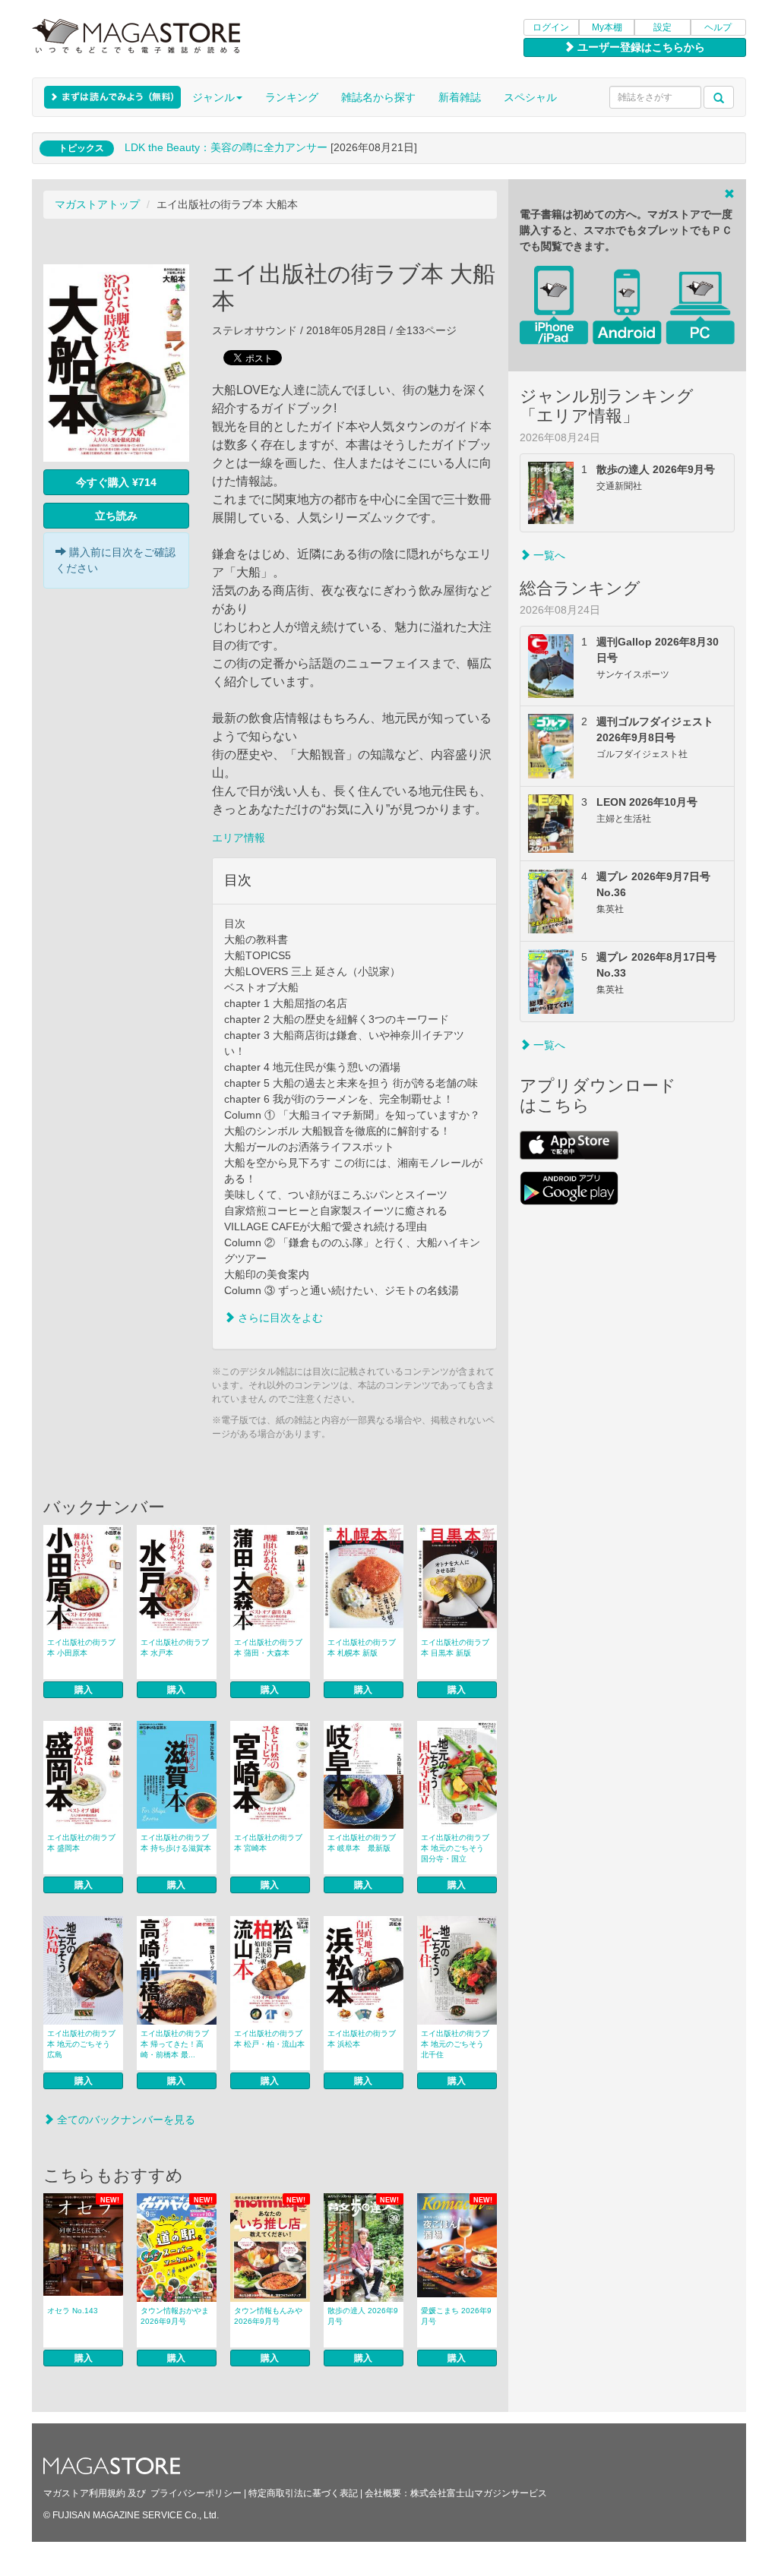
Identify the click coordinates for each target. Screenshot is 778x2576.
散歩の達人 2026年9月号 (363, 2316)
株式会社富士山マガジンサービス (479, 2493)
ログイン (551, 27)
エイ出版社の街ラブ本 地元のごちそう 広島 (81, 2044)
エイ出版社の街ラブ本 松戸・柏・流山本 (269, 2039)
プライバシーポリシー (196, 2493)
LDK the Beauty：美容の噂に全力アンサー (226, 147)
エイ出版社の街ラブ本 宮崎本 (268, 1843)
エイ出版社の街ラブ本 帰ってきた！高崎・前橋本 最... (175, 2044)
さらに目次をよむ (279, 1318)
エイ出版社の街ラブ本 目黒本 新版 (455, 1648)
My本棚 (607, 27)
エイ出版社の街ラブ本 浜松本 (362, 2039)
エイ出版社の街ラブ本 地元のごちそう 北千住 (455, 2044)
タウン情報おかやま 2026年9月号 (175, 2316)
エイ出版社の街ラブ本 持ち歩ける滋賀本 (176, 1843)
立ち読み (116, 516)
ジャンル (213, 97)
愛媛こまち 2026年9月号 (456, 2316)
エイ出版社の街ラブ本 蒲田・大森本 (268, 1648)
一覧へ (548, 555)
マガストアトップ (97, 204)
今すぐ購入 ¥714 (116, 482)
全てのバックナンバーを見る (125, 2120)
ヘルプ (718, 27)
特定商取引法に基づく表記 (303, 2493)
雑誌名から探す (378, 97)
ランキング (292, 97)
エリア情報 (239, 838)
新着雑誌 (460, 97)
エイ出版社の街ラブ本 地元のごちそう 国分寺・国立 (455, 1848)
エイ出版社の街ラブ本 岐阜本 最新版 (362, 1843)
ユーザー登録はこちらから (640, 47)
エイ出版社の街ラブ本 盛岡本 (81, 1843)
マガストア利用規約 (84, 2493)
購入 (84, 1690)
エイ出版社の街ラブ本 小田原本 (81, 1648)
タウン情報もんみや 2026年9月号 (268, 2316)
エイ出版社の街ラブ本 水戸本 (175, 1648)
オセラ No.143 (73, 2311)
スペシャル (530, 97)
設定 (663, 27)
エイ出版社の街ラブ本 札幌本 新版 (362, 1648)
